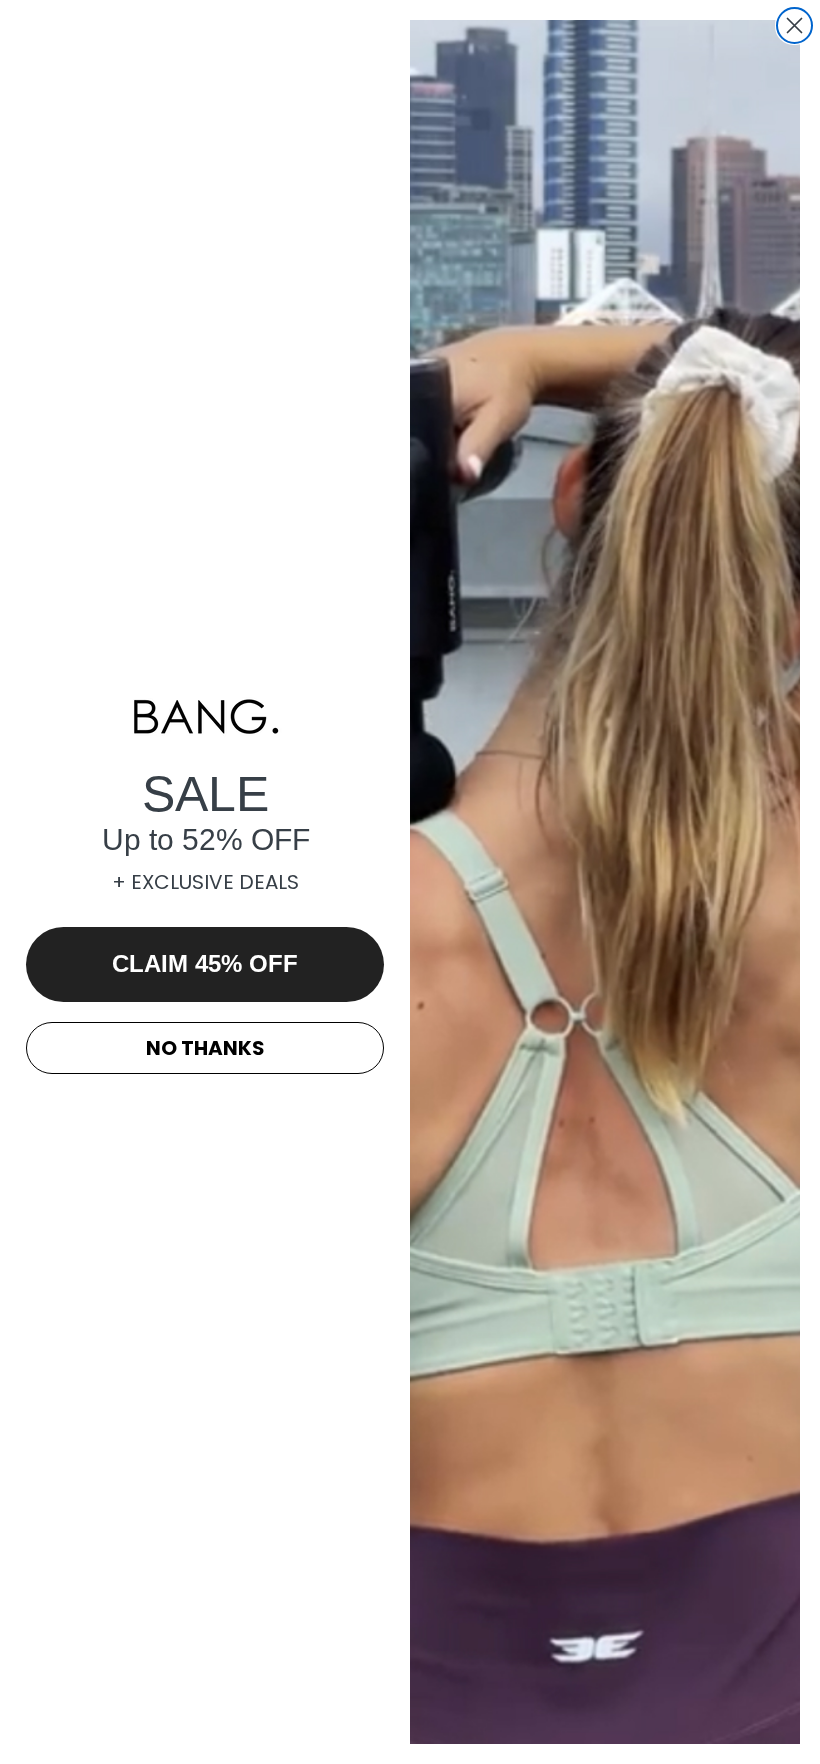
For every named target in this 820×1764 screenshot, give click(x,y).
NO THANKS (205, 1048)
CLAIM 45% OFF (205, 963)
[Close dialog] (794, 25)
